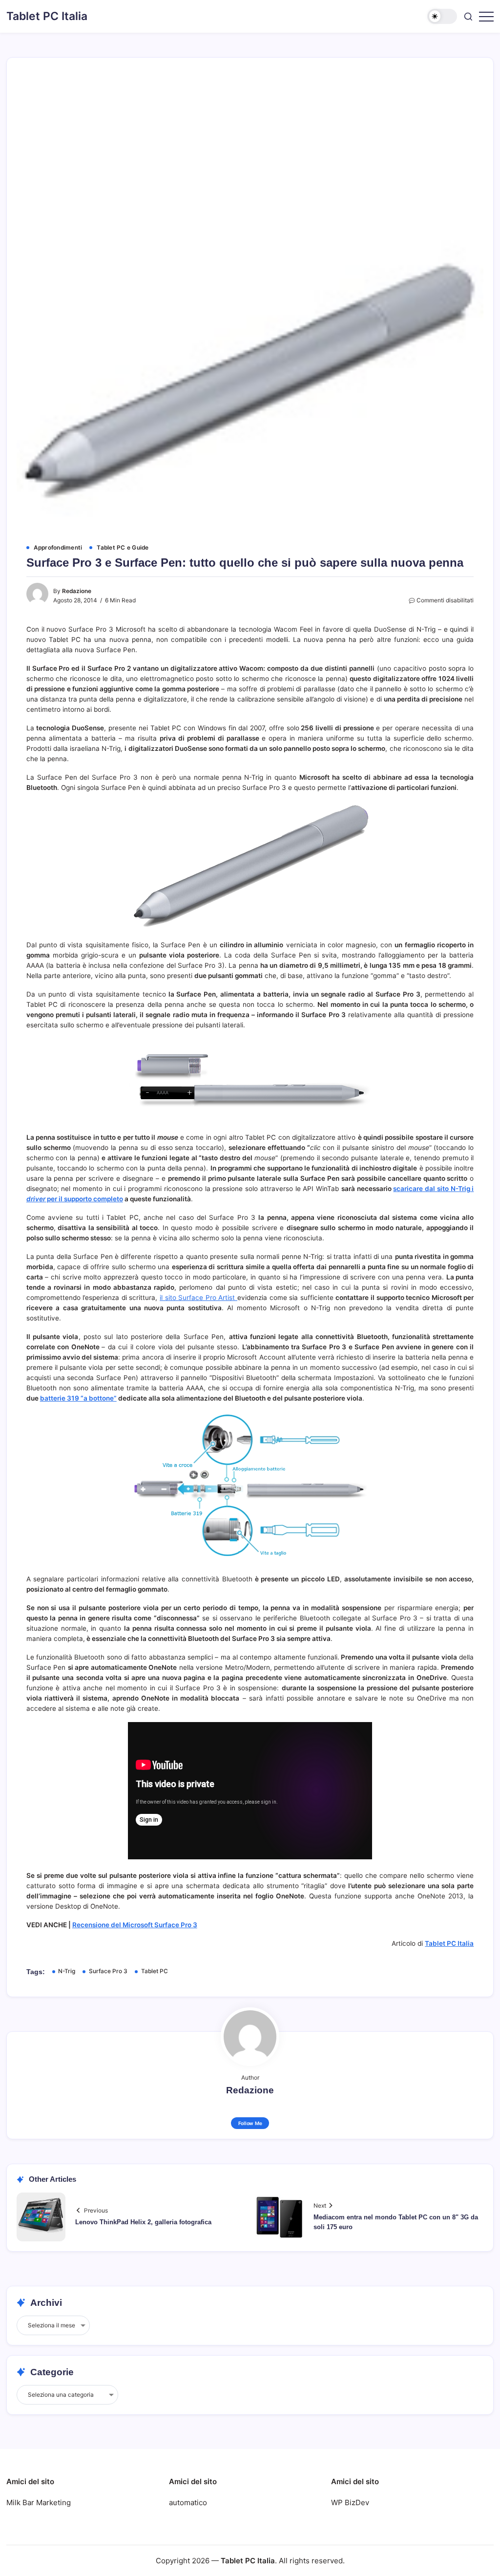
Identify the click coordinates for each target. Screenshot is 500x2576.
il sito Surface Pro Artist (198, 1298)
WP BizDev (350, 2502)
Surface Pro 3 (108, 1971)
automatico (188, 2502)
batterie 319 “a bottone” (78, 1398)
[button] (442, 16)
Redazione (77, 591)
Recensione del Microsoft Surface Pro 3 (135, 1925)
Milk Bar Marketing (39, 2502)
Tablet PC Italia (47, 16)
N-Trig (67, 1971)
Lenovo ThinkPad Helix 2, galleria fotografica (143, 2222)
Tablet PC (155, 1971)
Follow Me (250, 2123)
